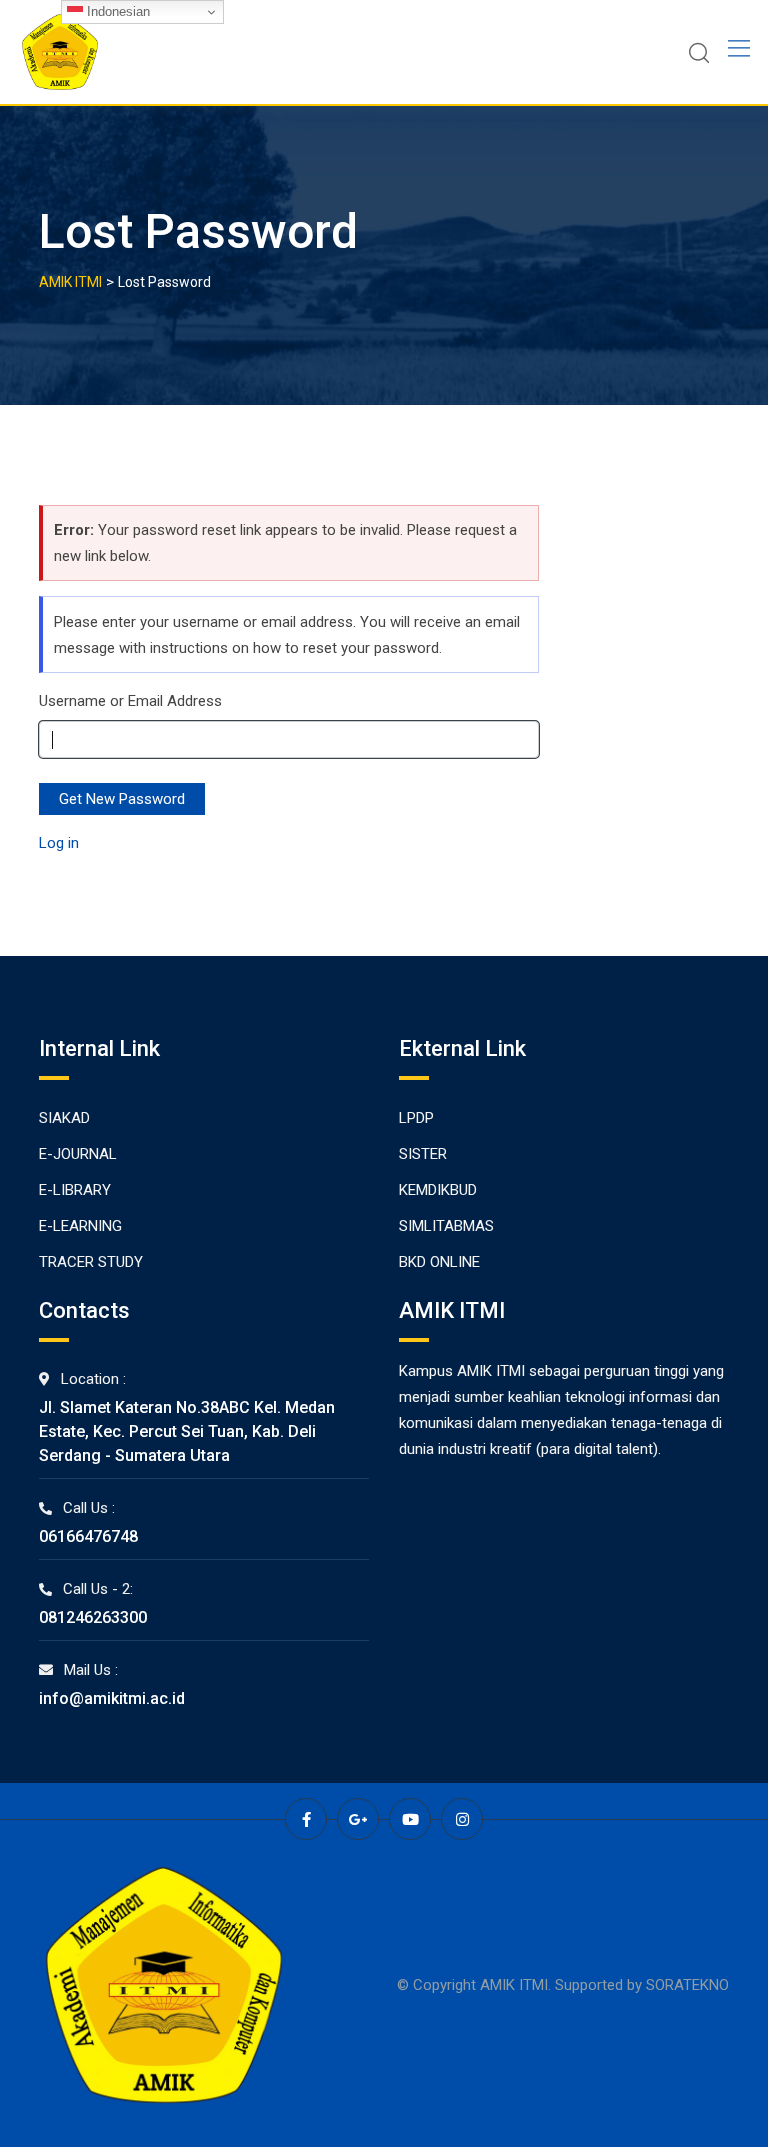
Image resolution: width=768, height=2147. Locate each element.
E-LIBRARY (75, 1190)
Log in (59, 843)
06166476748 (88, 1536)
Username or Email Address (130, 701)
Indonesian (116, 11)
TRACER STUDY (91, 1262)
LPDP (416, 1118)
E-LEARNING (80, 1226)
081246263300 (93, 1617)
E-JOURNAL (78, 1154)
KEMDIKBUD (438, 1190)
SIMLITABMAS (446, 1226)
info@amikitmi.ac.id (112, 1698)
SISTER (423, 1154)
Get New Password (122, 799)
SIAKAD (64, 1118)
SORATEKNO (687, 1985)
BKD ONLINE (439, 1262)
